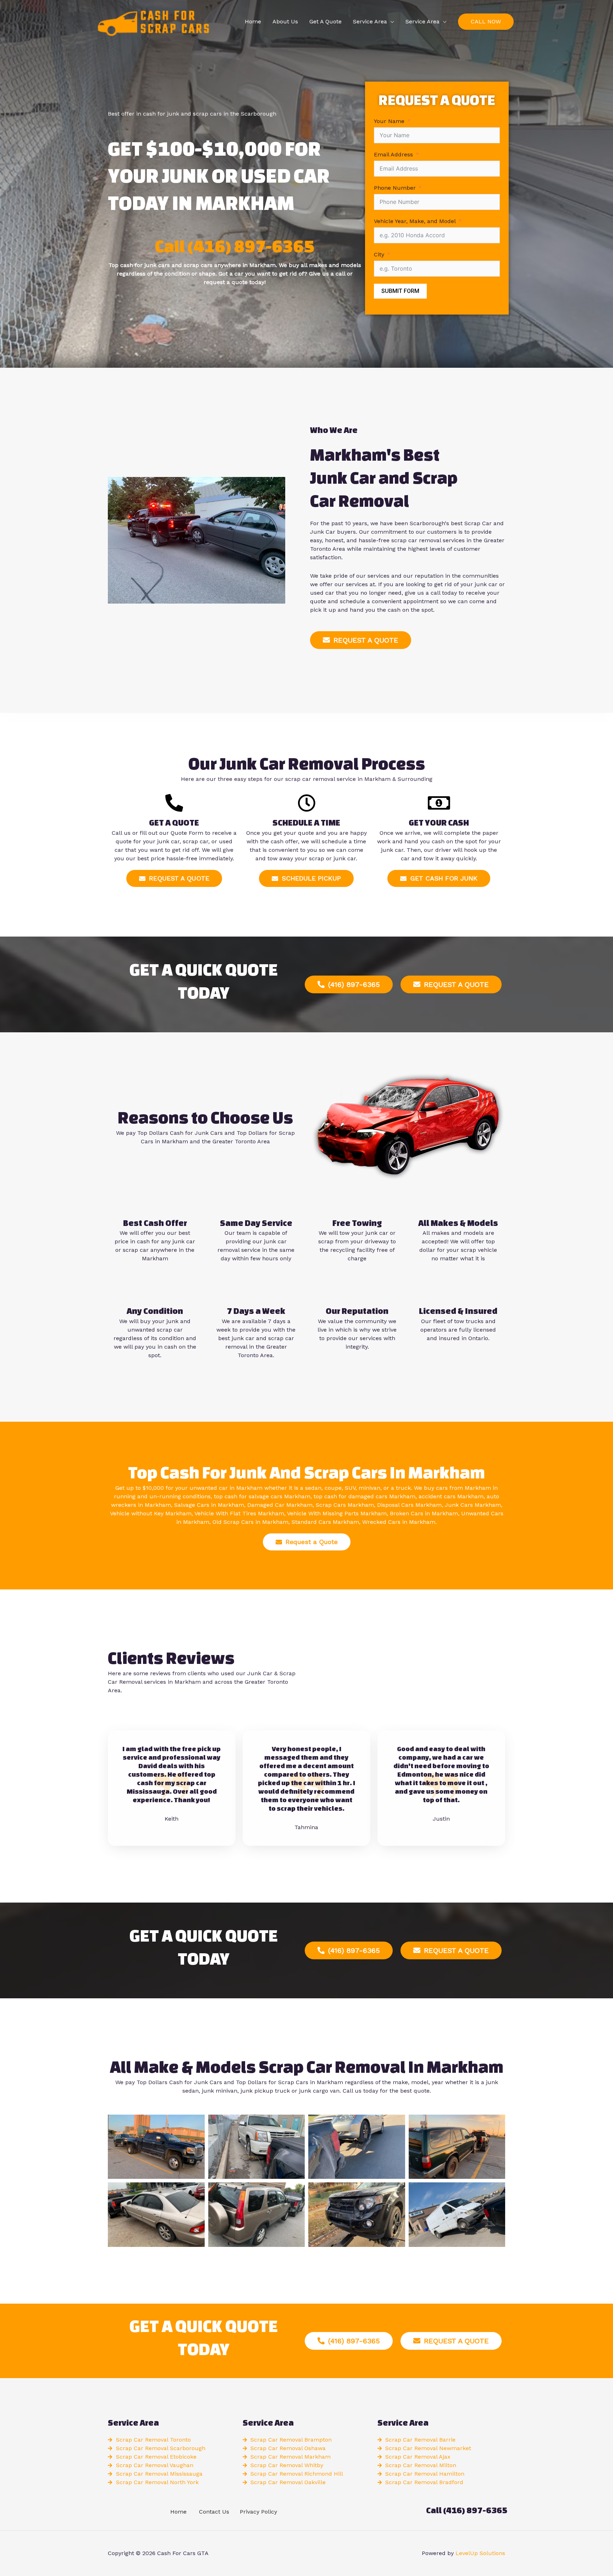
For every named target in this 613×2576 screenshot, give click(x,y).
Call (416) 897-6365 (235, 246)
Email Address (393, 154)
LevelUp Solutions (480, 2553)
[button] (486, 22)
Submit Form (400, 291)
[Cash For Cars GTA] (152, 21)
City (379, 254)
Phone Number (395, 188)
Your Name (389, 121)
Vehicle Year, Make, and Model (415, 221)
